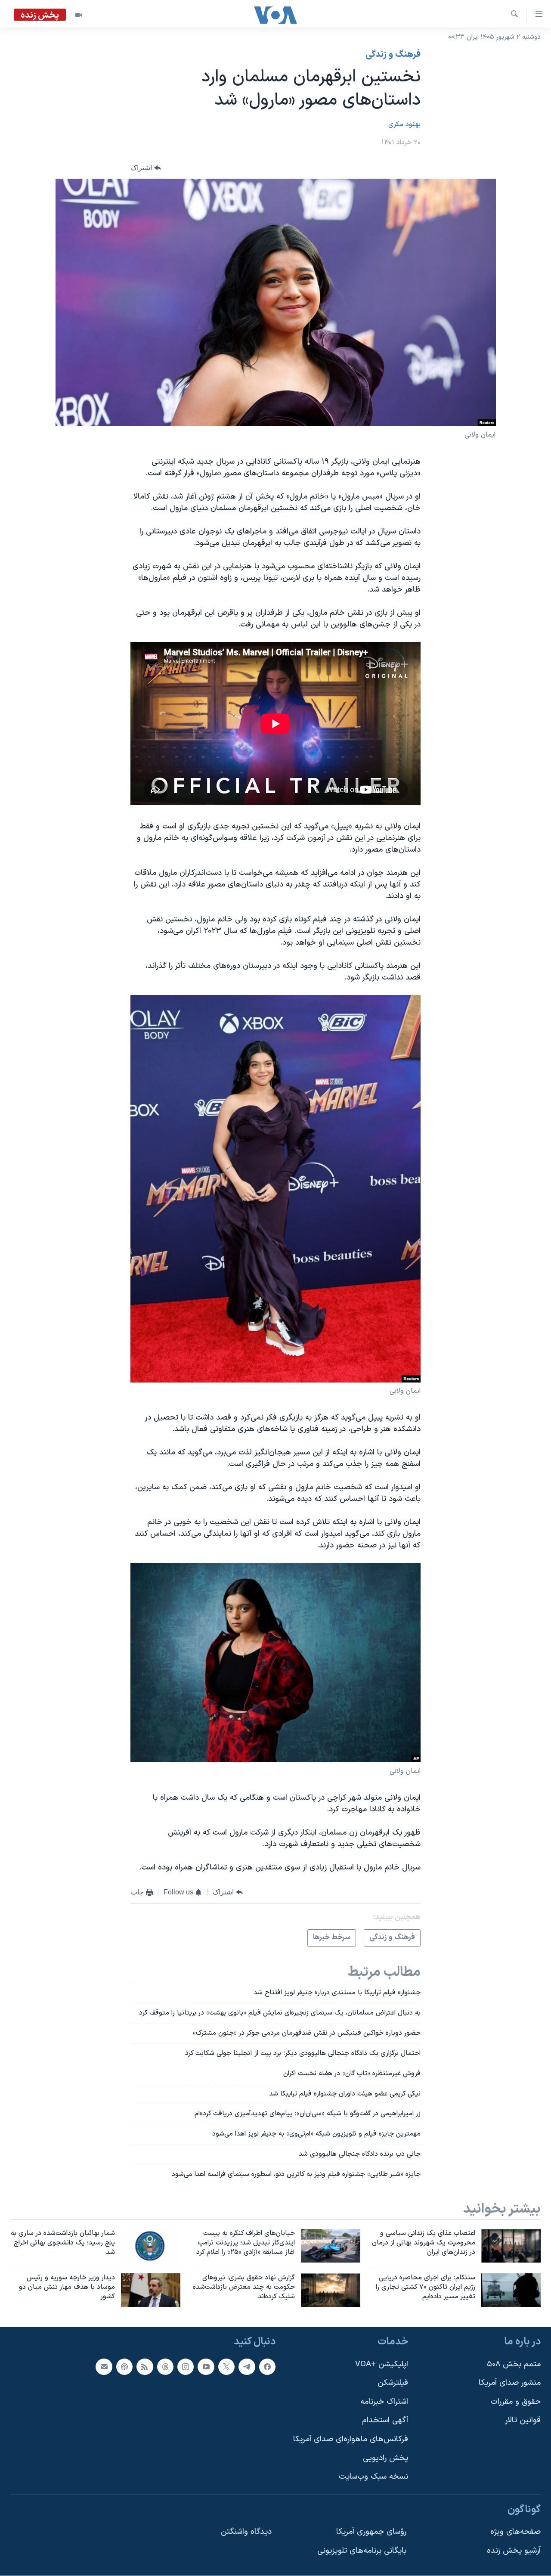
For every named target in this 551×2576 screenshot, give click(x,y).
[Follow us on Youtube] (206, 2366)
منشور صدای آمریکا (510, 2383)
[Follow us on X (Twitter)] (226, 2366)
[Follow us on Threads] (165, 2366)
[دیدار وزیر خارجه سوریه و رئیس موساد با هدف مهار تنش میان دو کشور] (151, 2290)
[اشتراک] (104, 2366)
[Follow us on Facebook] (267, 2366)
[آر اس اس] (145, 2366)
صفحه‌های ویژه (515, 2532)
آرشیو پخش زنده (514, 2551)
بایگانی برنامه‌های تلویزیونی (362, 2551)
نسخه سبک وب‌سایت (373, 2477)
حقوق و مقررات (516, 2401)
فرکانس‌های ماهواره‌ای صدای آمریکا (351, 2439)
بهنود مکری (404, 124)
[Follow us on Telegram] (247, 2366)
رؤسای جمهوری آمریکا (371, 2532)
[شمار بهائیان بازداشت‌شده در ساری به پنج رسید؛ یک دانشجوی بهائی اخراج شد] (151, 2246)
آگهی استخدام (385, 2420)
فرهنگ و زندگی (393, 55)
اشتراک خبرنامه (384, 2401)
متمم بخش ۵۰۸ (514, 2364)
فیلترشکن (393, 2383)
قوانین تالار (523, 2420)
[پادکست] (124, 2366)
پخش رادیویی (385, 2458)
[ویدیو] (79, 15)
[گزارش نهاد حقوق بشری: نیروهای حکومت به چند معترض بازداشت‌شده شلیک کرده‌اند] (331, 2290)
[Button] (146, 168)
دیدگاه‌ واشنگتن (246, 2532)
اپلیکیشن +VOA (382, 2364)
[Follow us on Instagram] (186, 2366)
